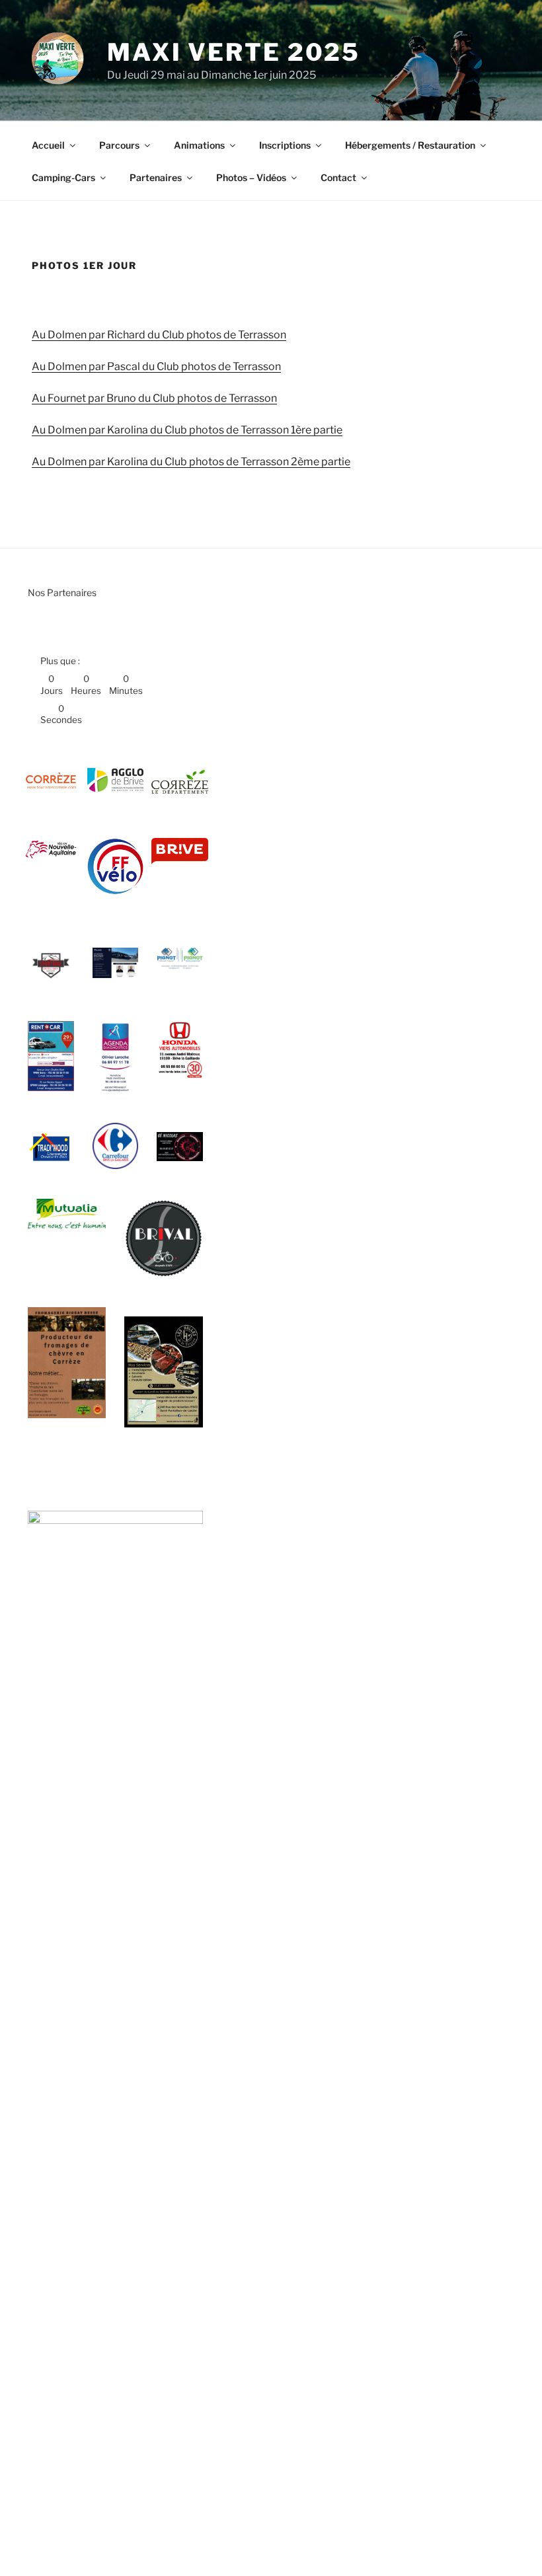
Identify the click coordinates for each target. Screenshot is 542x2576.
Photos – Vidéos (251, 177)
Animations (199, 145)
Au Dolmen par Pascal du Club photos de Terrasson (156, 366)
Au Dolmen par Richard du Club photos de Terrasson (159, 335)
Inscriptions (285, 145)
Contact (338, 177)
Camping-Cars (63, 177)
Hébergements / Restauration (410, 145)
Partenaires (156, 177)
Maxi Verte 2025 (234, 52)
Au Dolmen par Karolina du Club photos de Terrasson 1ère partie (187, 430)
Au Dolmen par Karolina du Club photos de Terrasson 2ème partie (191, 462)
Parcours (119, 145)
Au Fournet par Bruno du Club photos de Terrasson (154, 398)
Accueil (48, 145)
